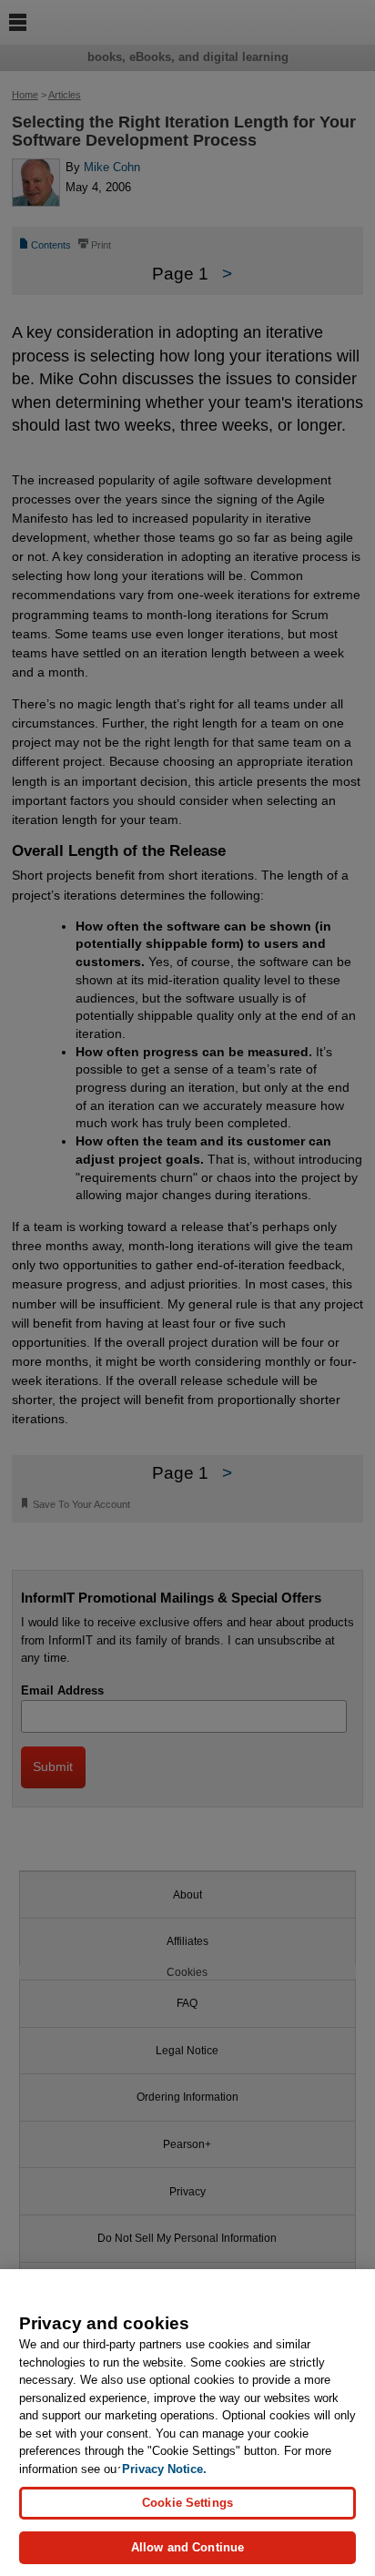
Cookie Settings (187, 2503)
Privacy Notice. (164, 2469)
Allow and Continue (187, 2547)
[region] (187, 2423)
